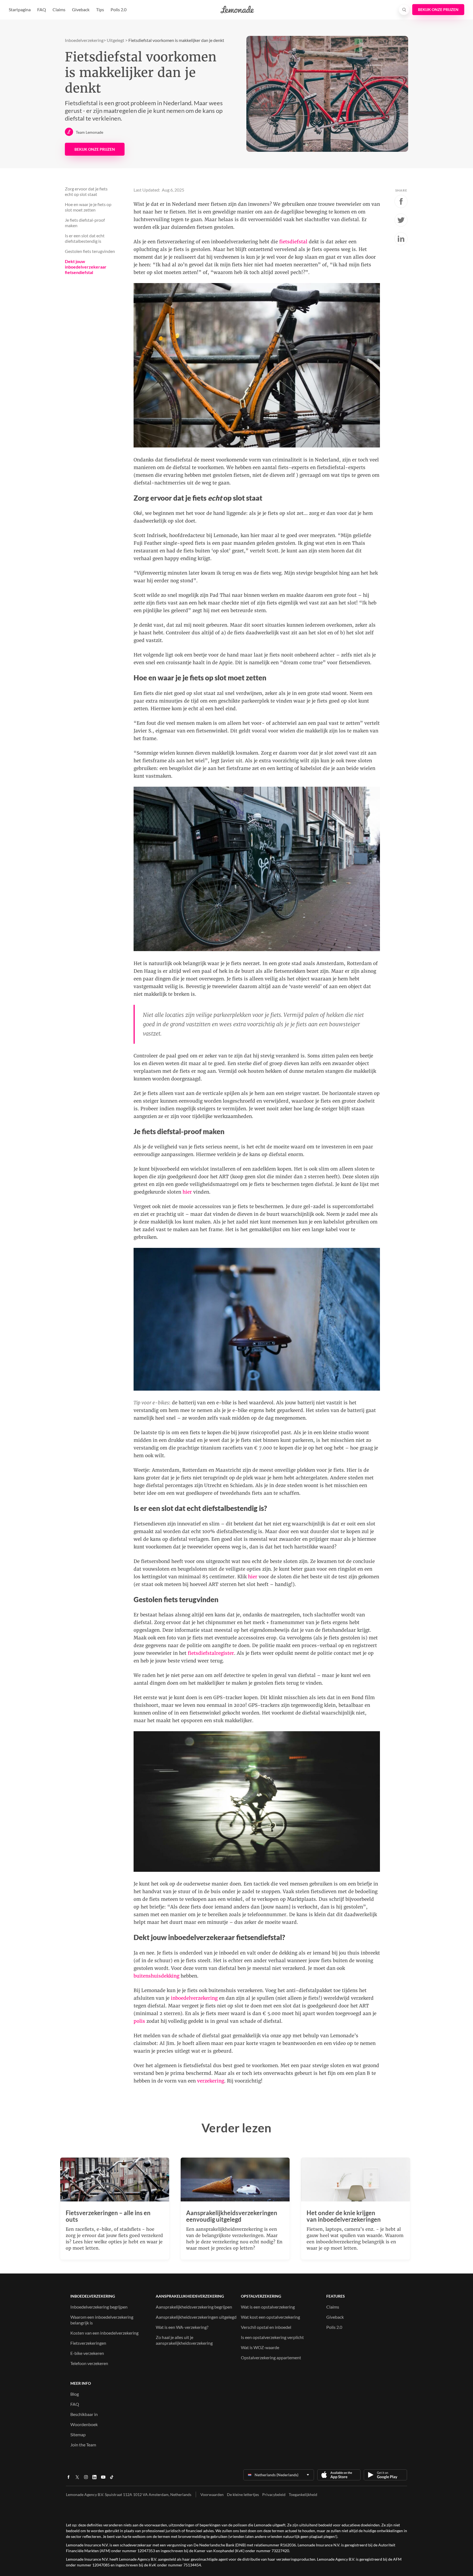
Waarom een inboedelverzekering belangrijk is (102, 2320)
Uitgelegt (116, 40)
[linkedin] (94, 2479)
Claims (59, 9)
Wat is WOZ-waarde (260, 2347)
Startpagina (20, 9)
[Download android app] (385, 2475)
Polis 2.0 (119, 9)
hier (187, 1192)
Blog (75, 2394)
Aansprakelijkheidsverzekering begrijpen (194, 2307)
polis (139, 2021)
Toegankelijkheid (303, 2494)
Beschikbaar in (84, 2414)
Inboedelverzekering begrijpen (99, 2307)
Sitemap (78, 2434)
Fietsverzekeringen (88, 2343)
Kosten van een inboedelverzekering (104, 2333)
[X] (77, 2479)
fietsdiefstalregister (211, 1653)
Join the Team (83, 2445)
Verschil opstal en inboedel (266, 2327)
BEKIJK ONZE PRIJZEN (95, 149)
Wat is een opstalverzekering (268, 2307)
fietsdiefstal (293, 242)
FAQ (42, 9)
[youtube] (103, 2479)
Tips (100, 9)
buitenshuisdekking (156, 1976)
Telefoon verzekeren (89, 2363)
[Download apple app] (339, 2475)
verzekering (211, 2081)
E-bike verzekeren (87, 2353)
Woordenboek (84, 2424)
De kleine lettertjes (243, 2494)
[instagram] (86, 2479)
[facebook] (68, 2479)
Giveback (81, 9)
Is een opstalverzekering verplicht (272, 2337)
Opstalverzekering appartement (271, 2357)
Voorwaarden (212, 2494)
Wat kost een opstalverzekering (270, 2317)
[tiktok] (112, 2479)
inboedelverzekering (194, 1998)
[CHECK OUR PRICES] (438, 10)
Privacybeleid (274, 2494)
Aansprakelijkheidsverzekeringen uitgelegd (196, 2317)
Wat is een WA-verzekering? (182, 2327)
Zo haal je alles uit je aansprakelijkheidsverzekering (184, 2340)
